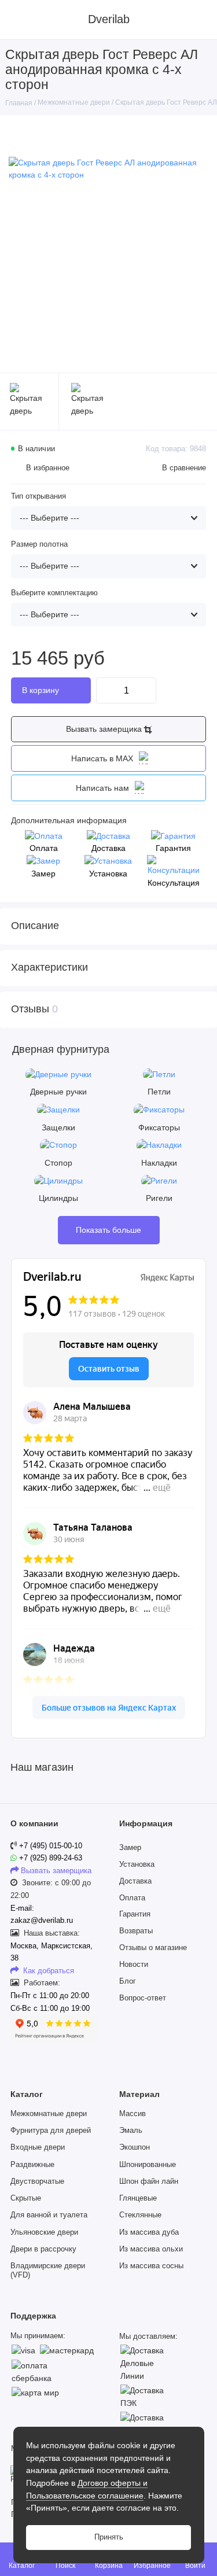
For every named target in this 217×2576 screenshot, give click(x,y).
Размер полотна (39, 544)
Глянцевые (138, 2198)
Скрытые (26, 2198)
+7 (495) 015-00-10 (51, 1846)
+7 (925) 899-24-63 (49, 1858)
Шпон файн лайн (149, 2181)
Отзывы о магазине (153, 1948)
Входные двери (38, 2147)
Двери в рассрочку (43, 2249)
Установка (137, 1864)
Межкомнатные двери (49, 2114)
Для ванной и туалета (49, 2215)
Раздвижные (32, 2165)
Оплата (132, 1898)
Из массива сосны (151, 2266)
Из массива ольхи (151, 2249)
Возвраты (136, 1931)
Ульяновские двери (44, 2232)
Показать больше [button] (108, 1230)
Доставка (135, 1881)
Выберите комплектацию (54, 593)
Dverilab (109, 19)
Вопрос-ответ (143, 1998)
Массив (133, 2114)
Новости (134, 1965)
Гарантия (135, 1914)
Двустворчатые (37, 2181)
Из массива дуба (149, 2232)
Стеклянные (140, 2215)
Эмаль (131, 2131)
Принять (109, 2537)
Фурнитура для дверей (51, 2131)
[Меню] (20, 20)
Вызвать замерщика (105, 729)
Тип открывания (38, 496)
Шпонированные (148, 2165)
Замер (130, 1848)
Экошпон (135, 2147)
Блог (128, 1981)
